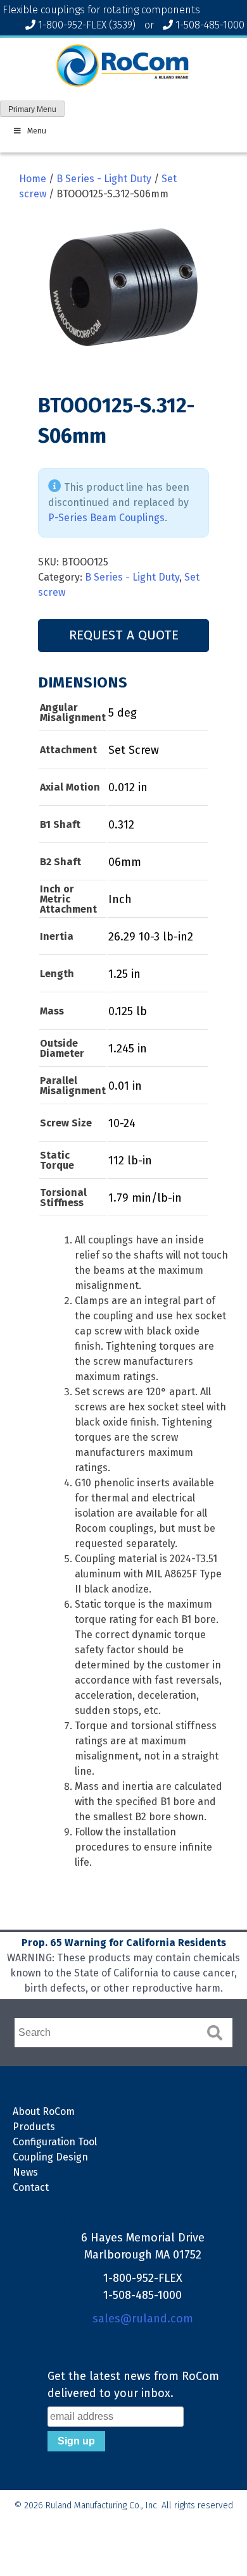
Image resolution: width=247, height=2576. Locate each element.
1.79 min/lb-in (145, 1198)
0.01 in (125, 1086)
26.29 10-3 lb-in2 (151, 937)
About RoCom (44, 2111)
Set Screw (134, 750)
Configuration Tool (55, 2142)
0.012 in (128, 787)
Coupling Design (50, 2157)
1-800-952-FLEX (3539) (87, 25)
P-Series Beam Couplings (106, 518)
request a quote (124, 635)
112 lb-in (130, 1161)
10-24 (122, 1123)
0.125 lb (128, 1011)
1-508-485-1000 (210, 25)
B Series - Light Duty (104, 179)
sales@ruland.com (143, 2319)
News (25, 2172)
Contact (31, 2187)
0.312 (121, 825)
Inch (120, 899)
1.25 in (124, 974)
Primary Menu (32, 109)
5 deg (123, 713)
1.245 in (128, 1049)
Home (33, 179)
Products (34, 2127)
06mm (125, 862)
